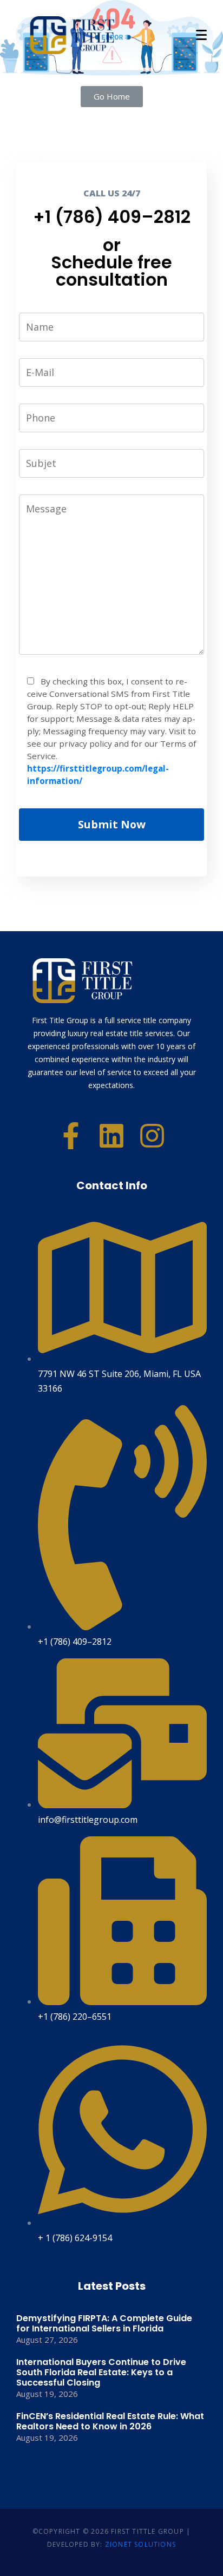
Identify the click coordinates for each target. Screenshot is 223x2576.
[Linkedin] (111, 1136)
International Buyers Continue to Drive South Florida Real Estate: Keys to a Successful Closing (101, 2372)
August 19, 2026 (47, 2394)
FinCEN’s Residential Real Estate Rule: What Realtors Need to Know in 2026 (110, 2421)
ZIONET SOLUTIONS (140, 2544)
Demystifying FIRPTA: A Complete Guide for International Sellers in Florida (104, 2323)
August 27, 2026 (47, 2340)
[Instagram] (152, 1136)
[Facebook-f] (71, 1136)
